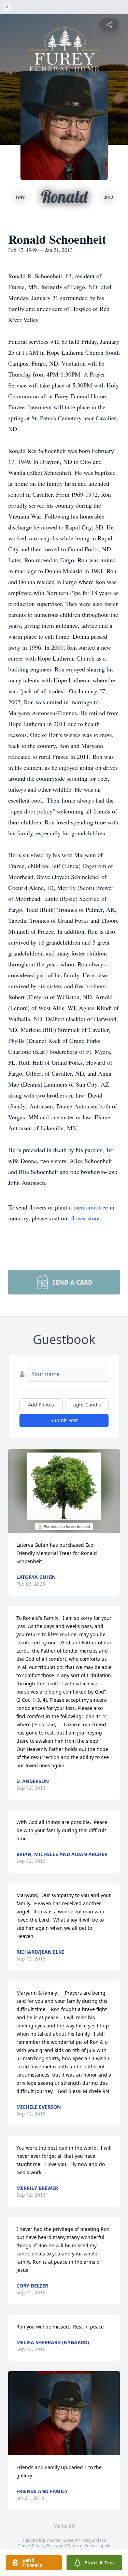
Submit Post (64, 1420)
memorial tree (91, 1207)
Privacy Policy (45, 2546)
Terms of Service (83, 2546)
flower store (85, 1218)
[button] (64, 1491)
